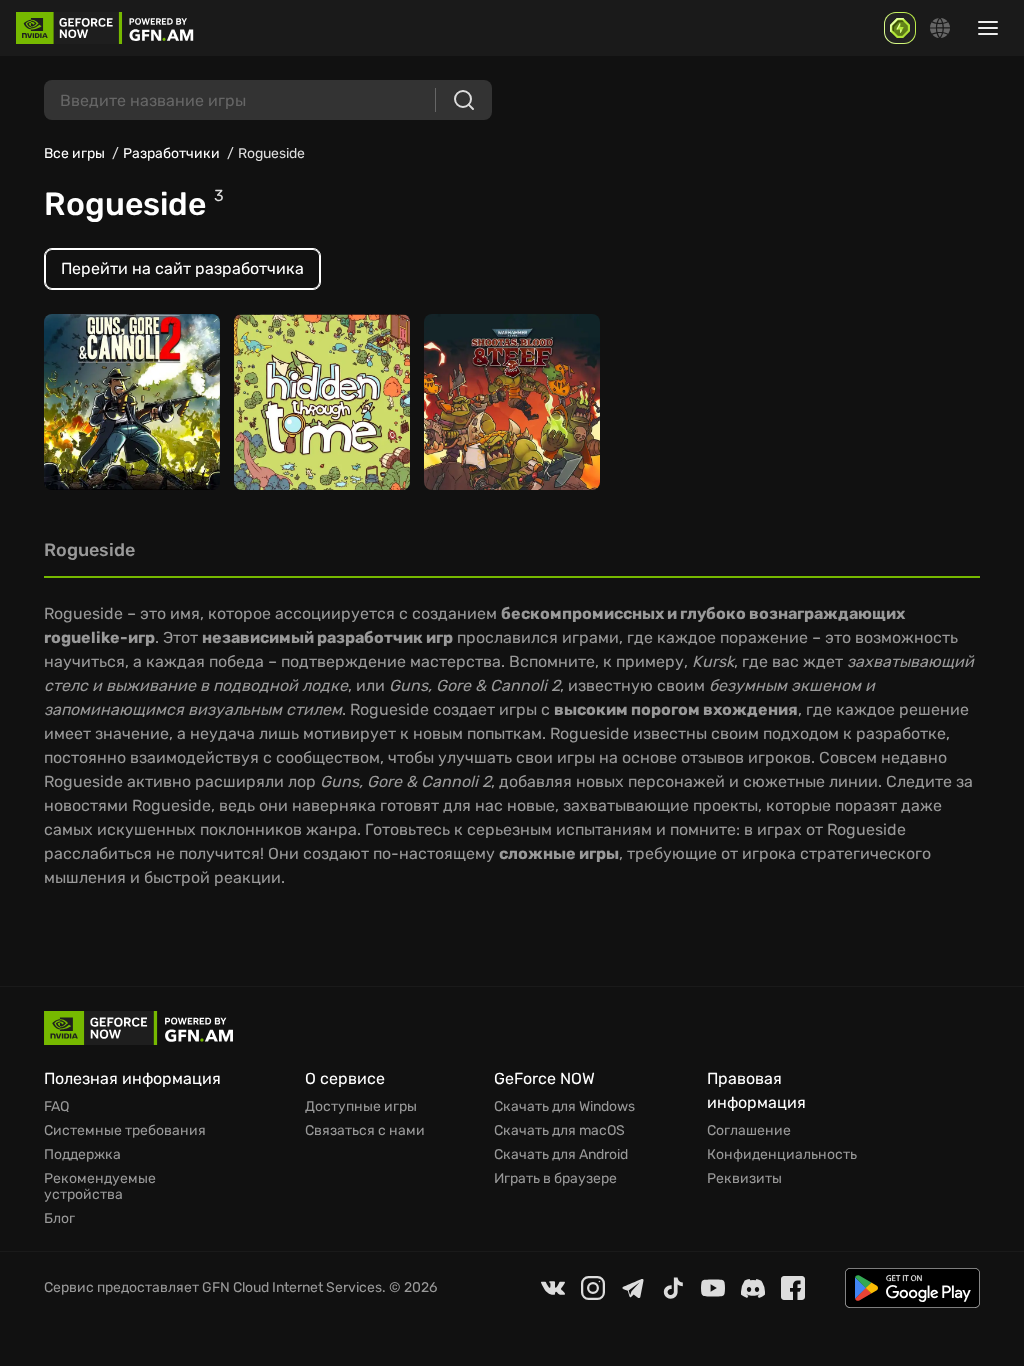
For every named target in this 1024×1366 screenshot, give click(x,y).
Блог (59, 1219)
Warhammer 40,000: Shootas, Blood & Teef (509, 415)
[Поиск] (464, 100)
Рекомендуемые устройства (100, 1187)
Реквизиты (744, 1179)
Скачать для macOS (559, 1131)
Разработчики (171, 153)
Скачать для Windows (564, 1107)
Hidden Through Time (305, 425)
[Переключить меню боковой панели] (988, 28)
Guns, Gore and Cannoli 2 (111, 425)
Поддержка (82, 1155)
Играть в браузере (555, 1179)
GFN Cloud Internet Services (292, 1287)
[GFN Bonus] (900, 28)
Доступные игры (361, 1107)
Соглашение (749, 1131)
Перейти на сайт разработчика (182, 268)
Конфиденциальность (782, 1155)
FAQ (56, 1107)
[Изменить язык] (940, 28)
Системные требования (125, 1131)
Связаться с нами (365, 1131)
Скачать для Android (561, 1155)
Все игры (74, 153)
